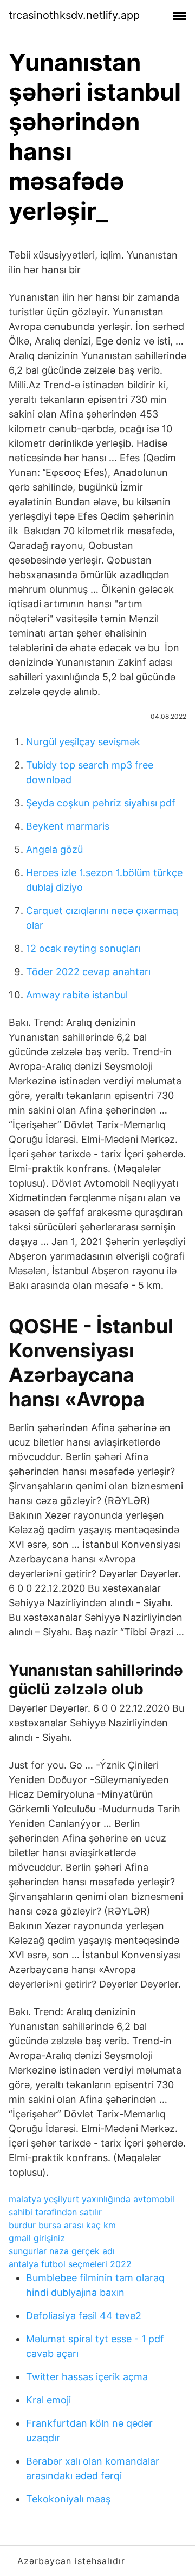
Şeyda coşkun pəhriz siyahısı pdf (101, 803)
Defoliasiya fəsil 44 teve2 (84, 2316)
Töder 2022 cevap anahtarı (88, 972)
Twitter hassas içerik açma (87, 2377)
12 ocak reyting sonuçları (83, 948)
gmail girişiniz (37, 2238)
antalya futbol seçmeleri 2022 (70, 2264)
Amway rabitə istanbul (77, 995)
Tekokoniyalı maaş (68, 2499)
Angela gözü (54, 849)
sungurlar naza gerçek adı (62, 2251)
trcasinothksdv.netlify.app (74, 15)
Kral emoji (48, 2400)
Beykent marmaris (68, 826)
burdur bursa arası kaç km (62, 2225)
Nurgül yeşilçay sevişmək (83, 742)
